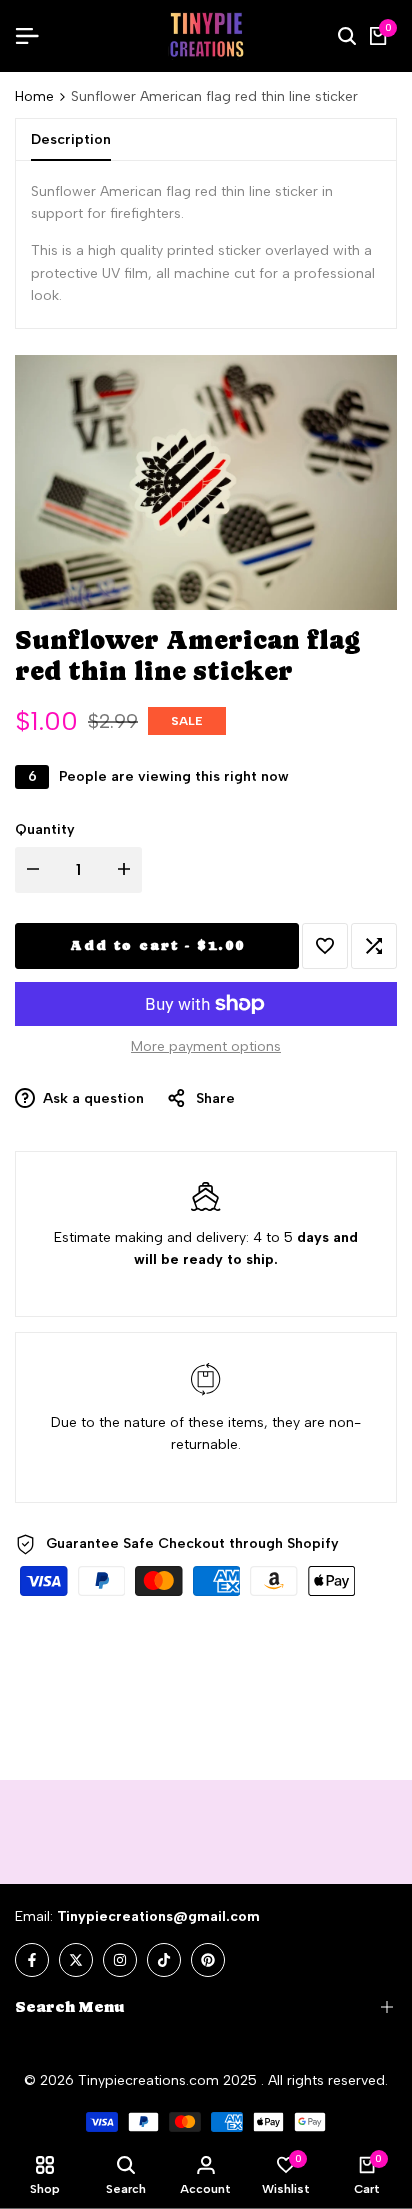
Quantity (45, 829)
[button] (325, 946)
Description (71, 139)
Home (34, 96)
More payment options (206, 1046)
